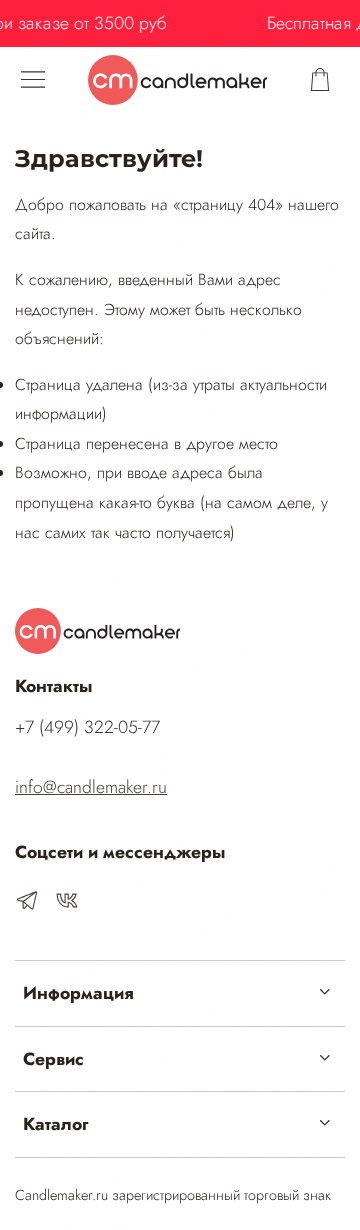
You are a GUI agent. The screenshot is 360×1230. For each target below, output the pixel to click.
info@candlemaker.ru (91, 787)
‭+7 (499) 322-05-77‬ (87, 727)
